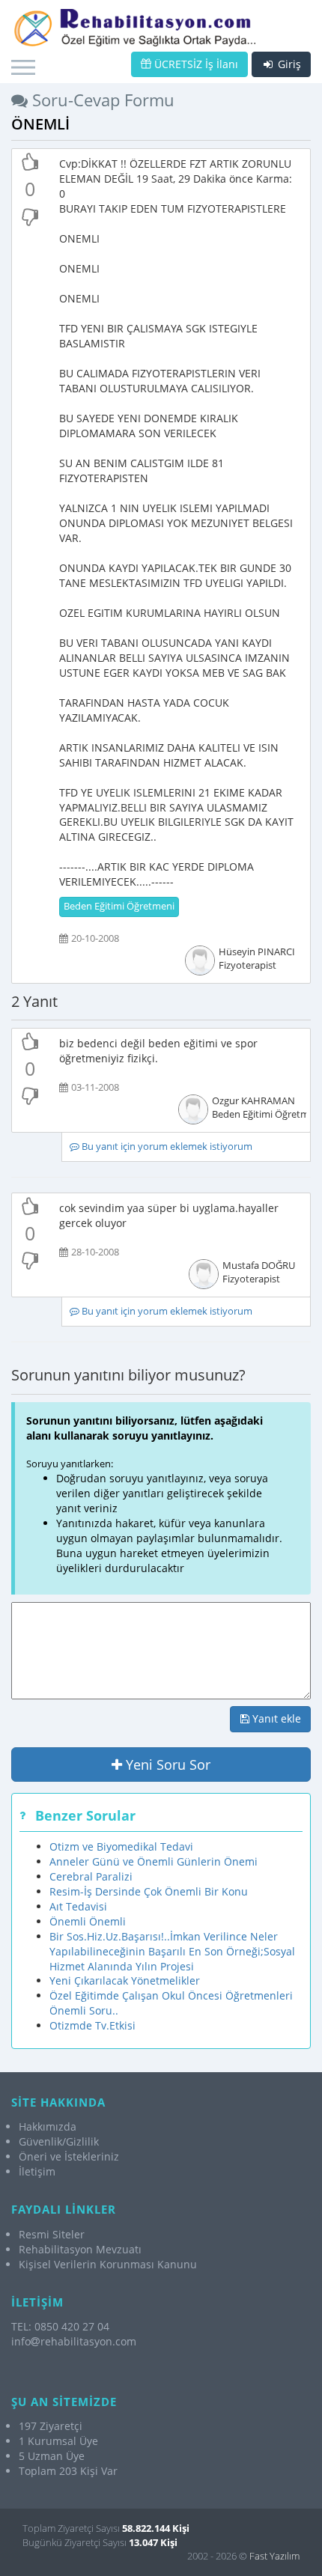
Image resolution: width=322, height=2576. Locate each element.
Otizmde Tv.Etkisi (92, 2025)
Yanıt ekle (275, 1718)
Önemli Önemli (88, 1921)
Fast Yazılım (274, 2556)
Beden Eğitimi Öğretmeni (119, 906)
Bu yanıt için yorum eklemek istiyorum (166, 1147)
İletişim (37, 2171)
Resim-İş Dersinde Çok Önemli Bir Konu (149, 1891)
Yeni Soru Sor (166, 1764)
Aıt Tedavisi (78, 1906)
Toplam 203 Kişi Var (68, 2471)
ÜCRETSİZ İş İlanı (195, 64)
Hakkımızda (48, 2126)
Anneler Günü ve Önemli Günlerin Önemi (154, 1861)
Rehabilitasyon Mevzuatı (80, 2249)
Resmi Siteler (52, 2234)
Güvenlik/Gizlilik (59, 2141)
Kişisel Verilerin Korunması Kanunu (108, 2264)
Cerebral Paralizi (91, 1876)
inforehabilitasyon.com (74, 2341)
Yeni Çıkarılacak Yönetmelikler (125, 1980)
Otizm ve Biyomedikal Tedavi (121, 1846)
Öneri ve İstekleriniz (69, 2156)
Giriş (288, 64)
